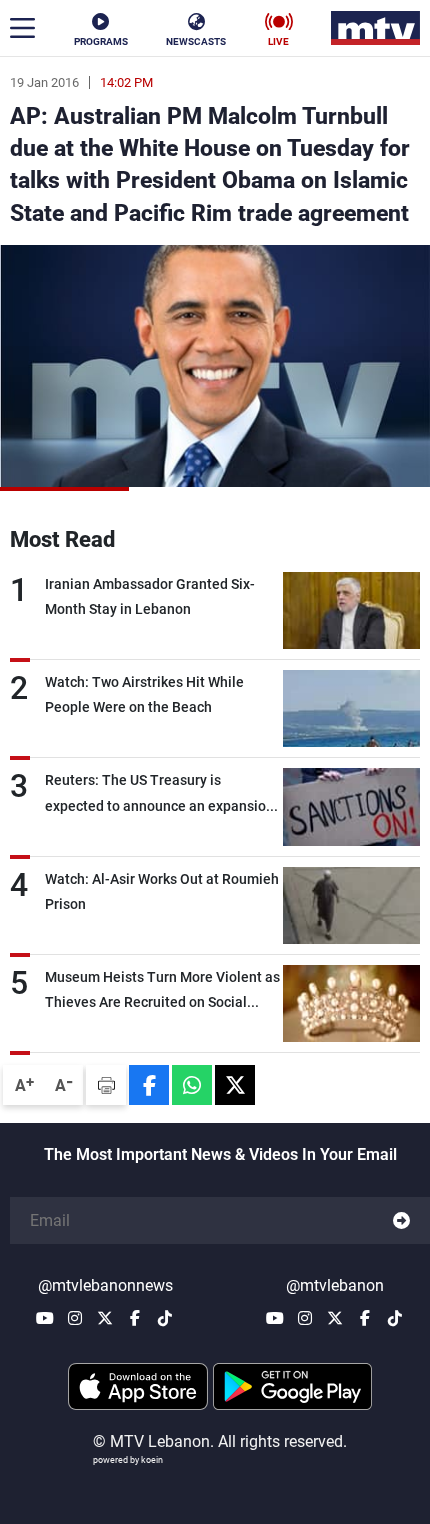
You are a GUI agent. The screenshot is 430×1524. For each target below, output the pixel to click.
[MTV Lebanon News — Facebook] (135, 1318)
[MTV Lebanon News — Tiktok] (165, 1318)
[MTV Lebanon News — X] (105, 1318)
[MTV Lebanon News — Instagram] (75, 1318)
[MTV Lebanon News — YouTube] (45, 1318)
